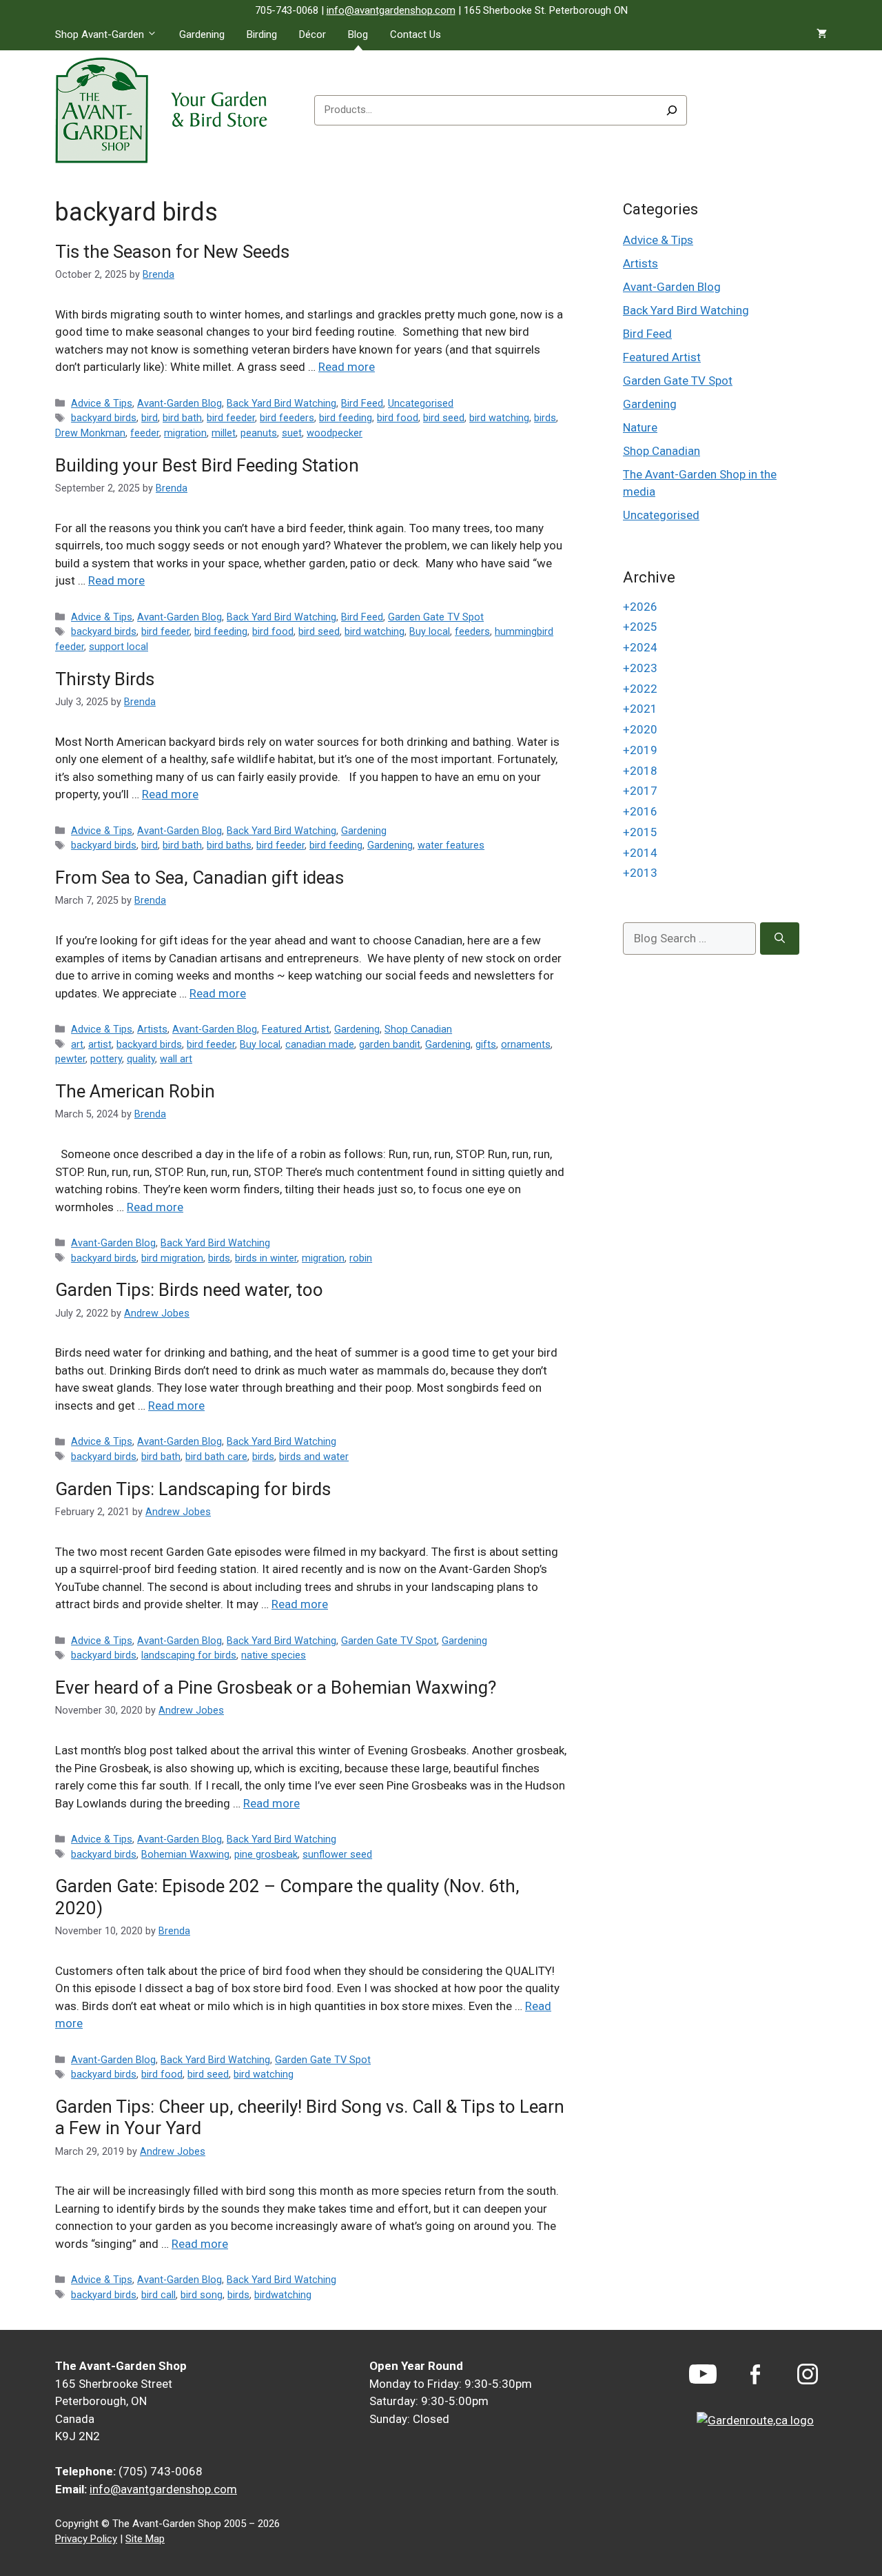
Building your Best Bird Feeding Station (207, 465)
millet (224, 433)
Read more (347, 367)
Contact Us (416, 34)
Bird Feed (362, 404)
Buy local (430, 632)
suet (292, 433)
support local (119, 647)
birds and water (314, 1457)
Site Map (145, 2539)
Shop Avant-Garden (100, 34)
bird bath (182, 418)
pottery (106, 1059)
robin (361, 1258)
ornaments (526, 1045)
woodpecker (335, 433)
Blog (358, 34)
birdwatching (283, 2295)
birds (545, 418)
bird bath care (216, 1457)
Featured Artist (296, 1030)
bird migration (172, 1258)
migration (185, 433)
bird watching (499, 418)
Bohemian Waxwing (185, 1855)
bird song (202, 2295)
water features (451, 845)
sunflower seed (337, 1855)
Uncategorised (421, 404)
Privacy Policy (86, 2539)
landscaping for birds (189, 1655)
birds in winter (266, 1258)
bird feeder (231, 418)
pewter (70, 1059)
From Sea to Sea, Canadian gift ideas (199, 878)
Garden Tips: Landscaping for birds (193, 1489)
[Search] (672, 110)
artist (100, 1045)
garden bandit (390, 1045)
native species (274, 1655)
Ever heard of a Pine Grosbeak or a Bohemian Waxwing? (276, 1687)
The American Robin (135, 1091)
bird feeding (346, 418)
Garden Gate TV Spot (436, 617)
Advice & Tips (102, 404)
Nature (640, 427)
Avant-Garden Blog (180, 404)
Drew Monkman (90, 433)
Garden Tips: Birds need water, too (189, 1290)
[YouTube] (703, 2374)
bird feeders (287, 418)
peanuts (259, 433)
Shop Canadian (418, 1030)
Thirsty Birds (105, 679)
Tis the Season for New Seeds (172, 252)
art (77, 1045)
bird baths (229, 845)
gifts (486, 1045)
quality (141, 1059)
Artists (152, 1030)
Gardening (202, 34)
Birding (262, 34)
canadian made (320, 1045)
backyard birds (104, 418)
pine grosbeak (266, 1855)
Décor (312, 34)
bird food (398, 418)
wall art (176, 1059)
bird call (158, 2295)
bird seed (444, 418)
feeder (145, 433)
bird (150, 418)
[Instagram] (808, 2374)
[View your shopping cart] (822, 34)
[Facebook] (755, 2374)
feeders (472, 632)
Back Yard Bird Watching (281, 404)
